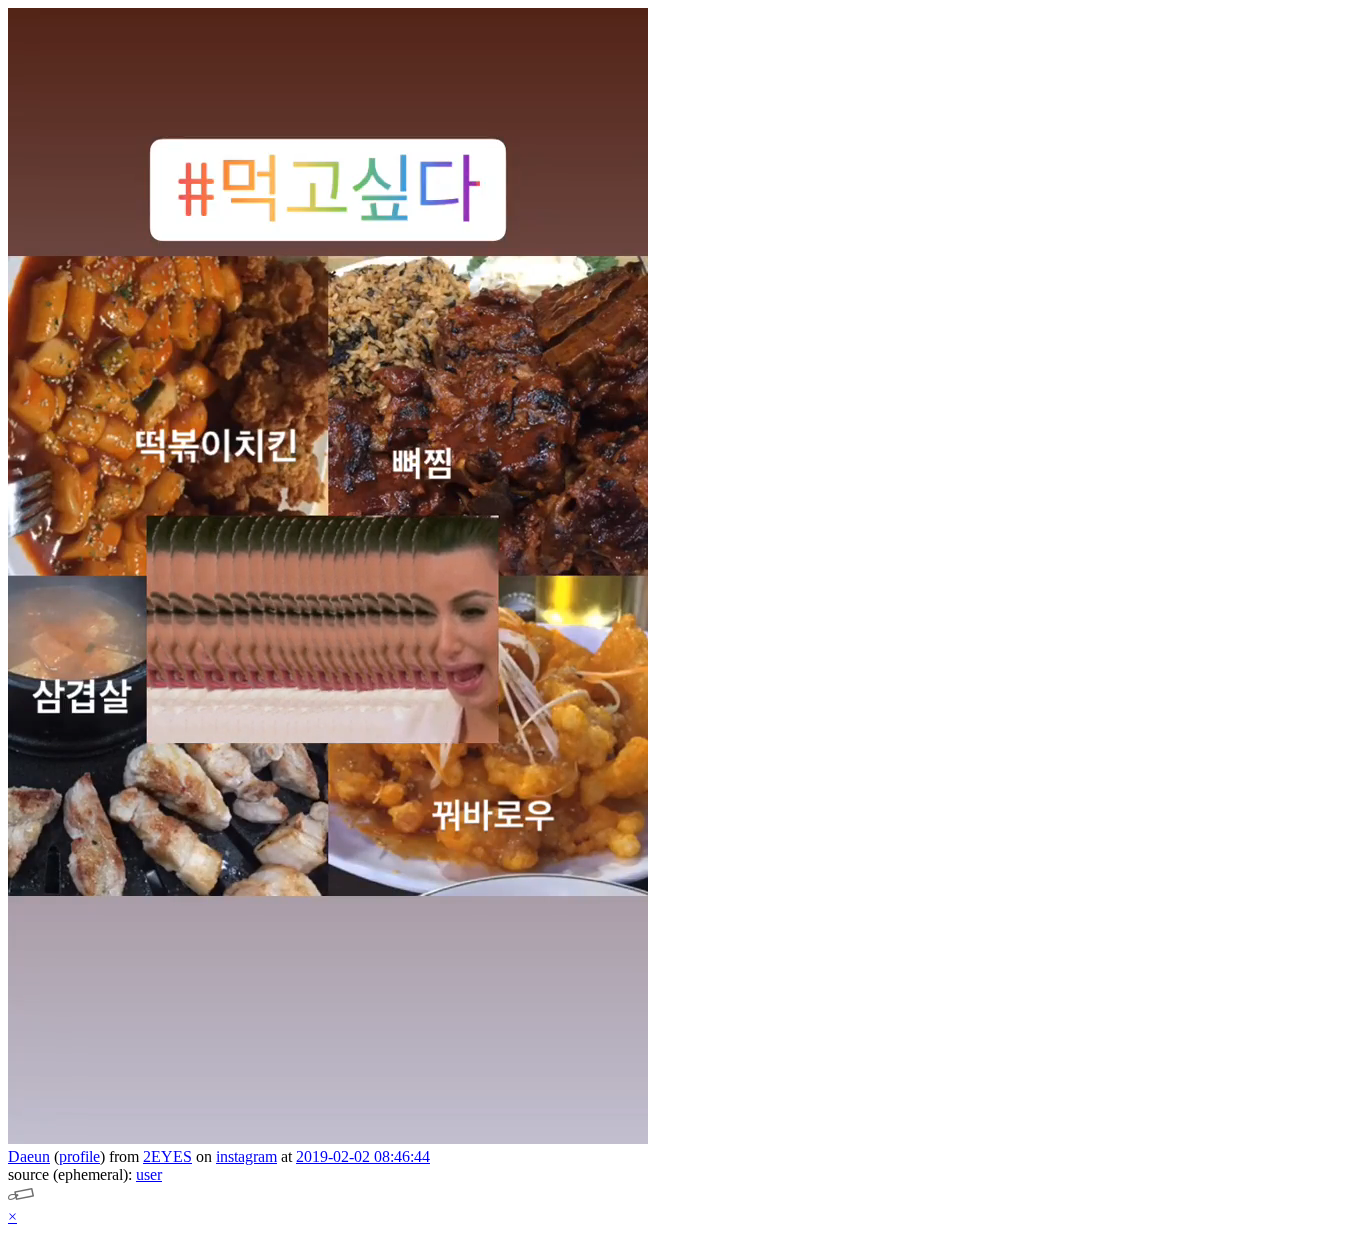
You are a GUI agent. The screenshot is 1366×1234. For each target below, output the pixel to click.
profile (79, 1156)
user (149, 1174)
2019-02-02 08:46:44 (363, 1156)
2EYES (167, 1156)
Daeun (29, 1156)
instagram (246, 1156)
